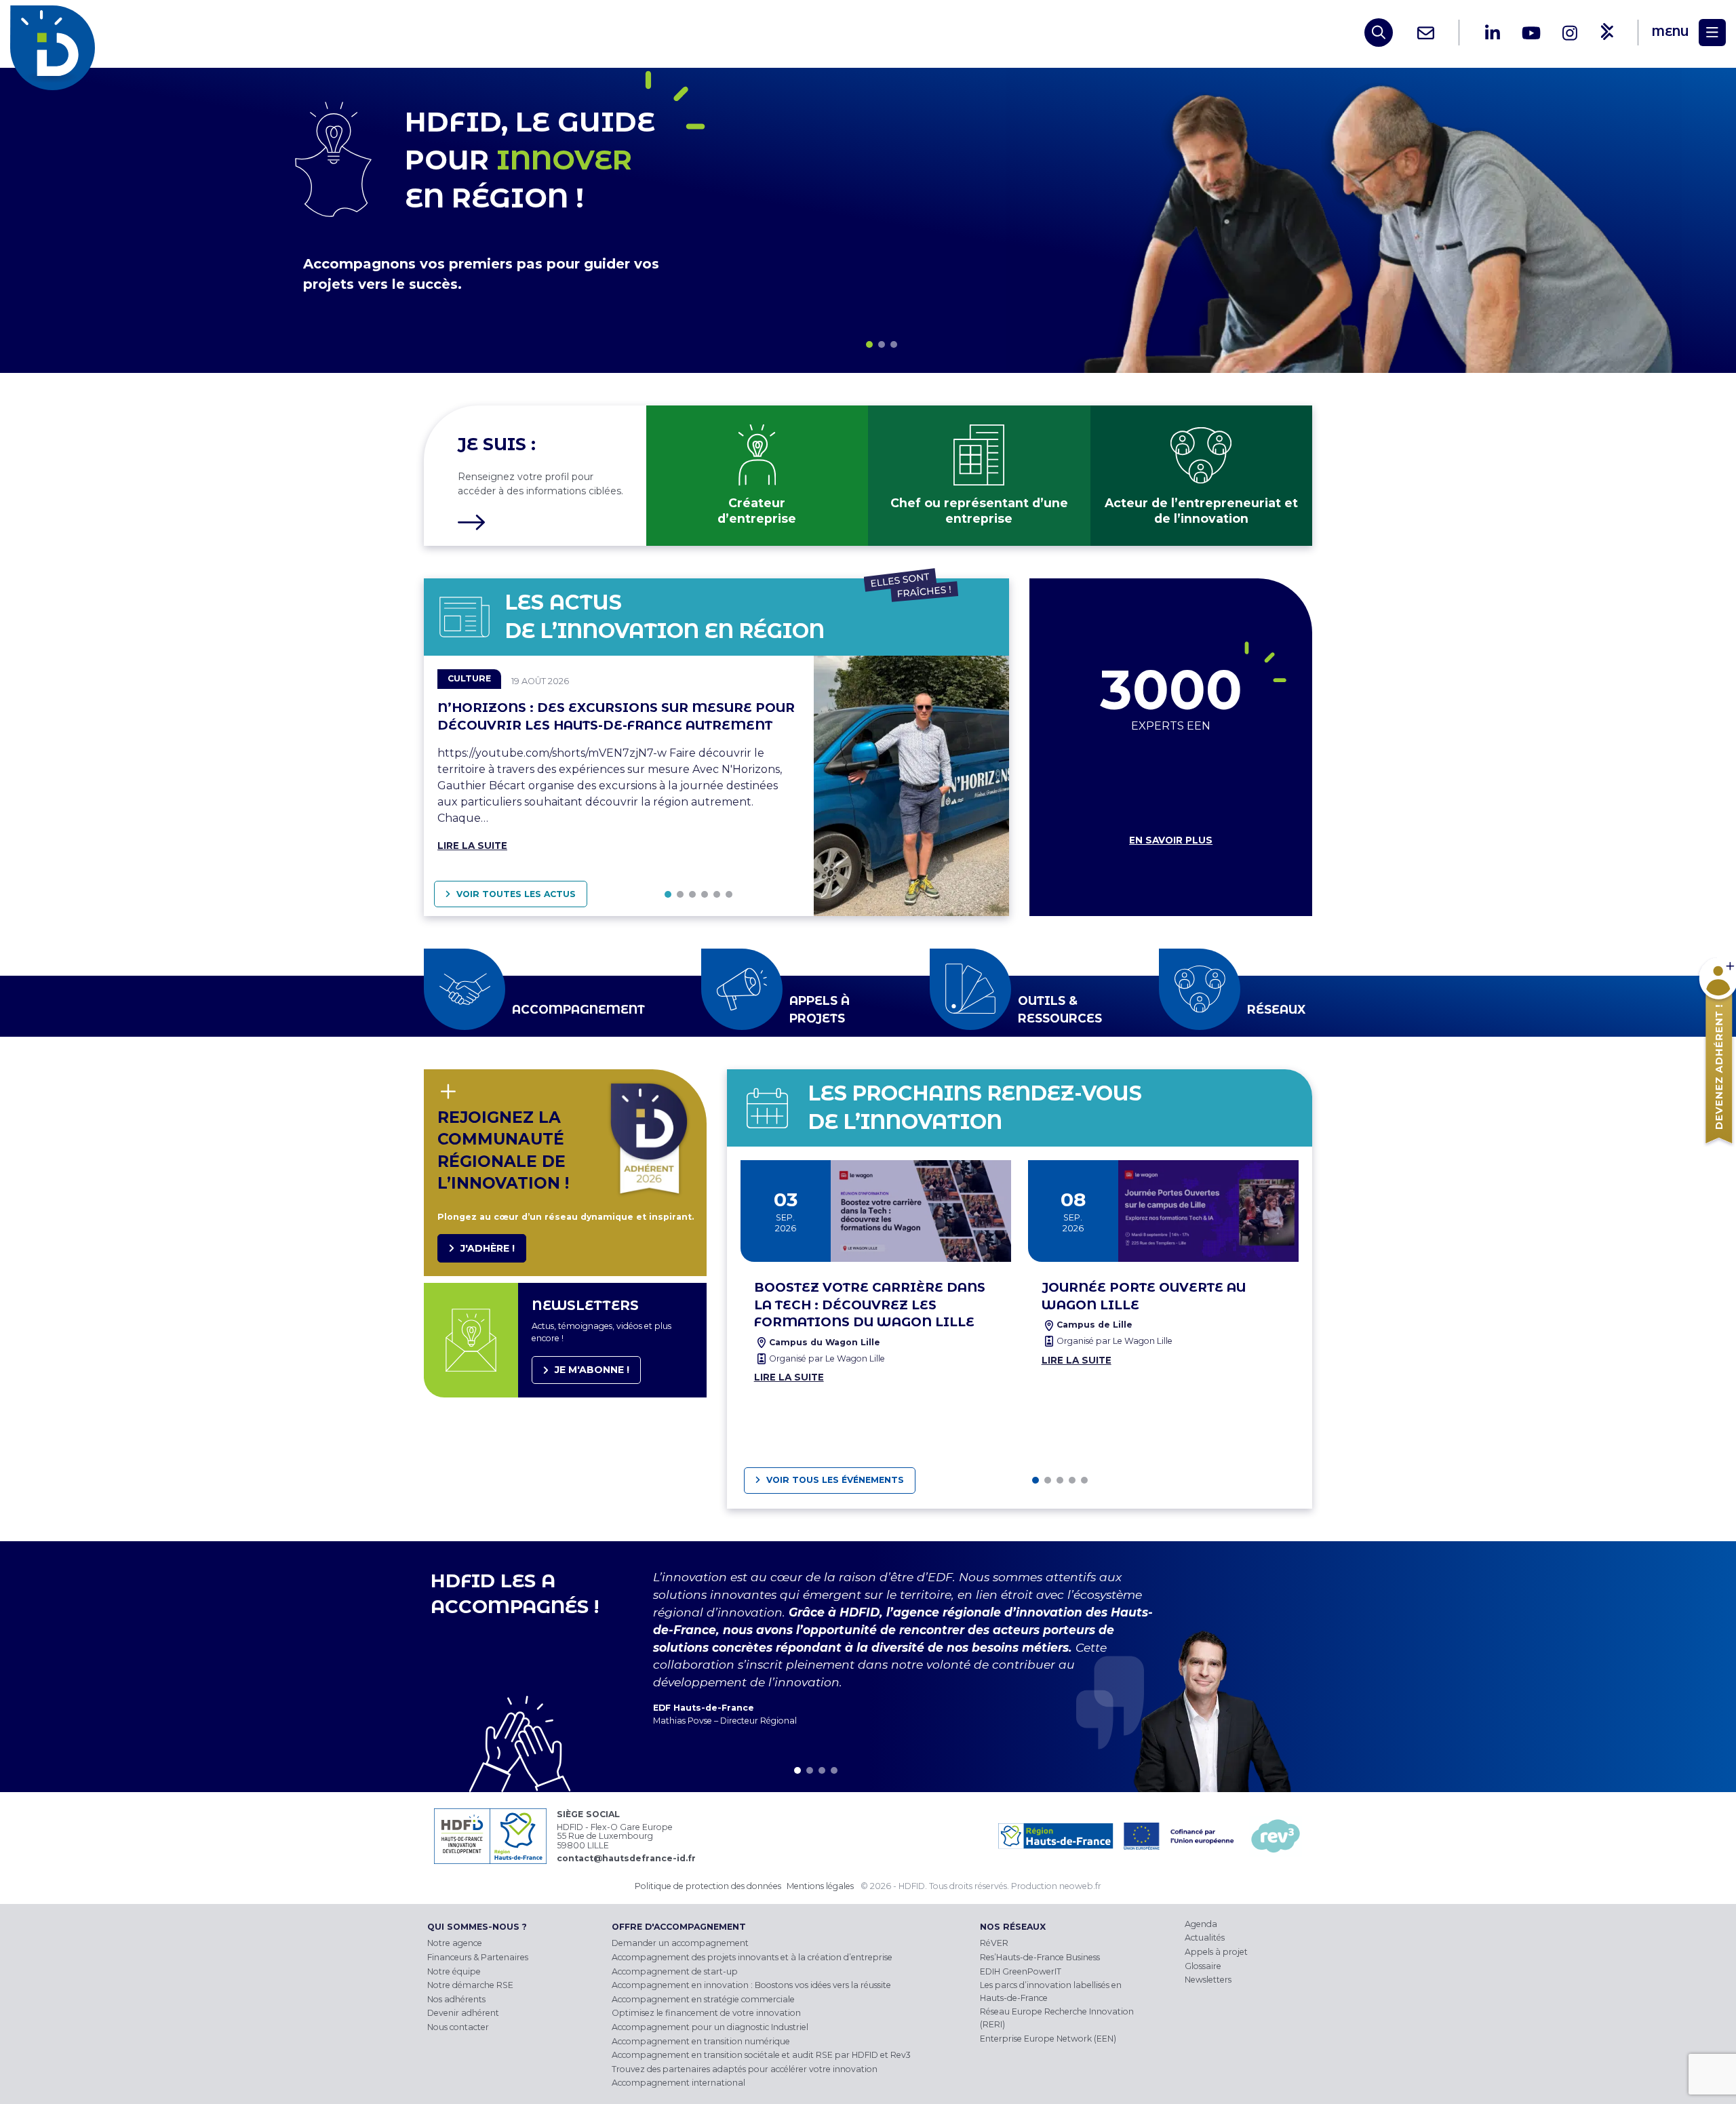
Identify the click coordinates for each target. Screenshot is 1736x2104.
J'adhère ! (488, 1248)
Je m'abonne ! (592, 1370)
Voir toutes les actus (516, 894)
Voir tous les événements (835, 1480)
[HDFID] (56, 33)
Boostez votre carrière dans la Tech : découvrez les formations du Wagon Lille (870, 1305)
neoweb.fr (1080, 1886)
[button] (869, 344)
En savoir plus (1171, 840)
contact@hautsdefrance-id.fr (626, 1858)
